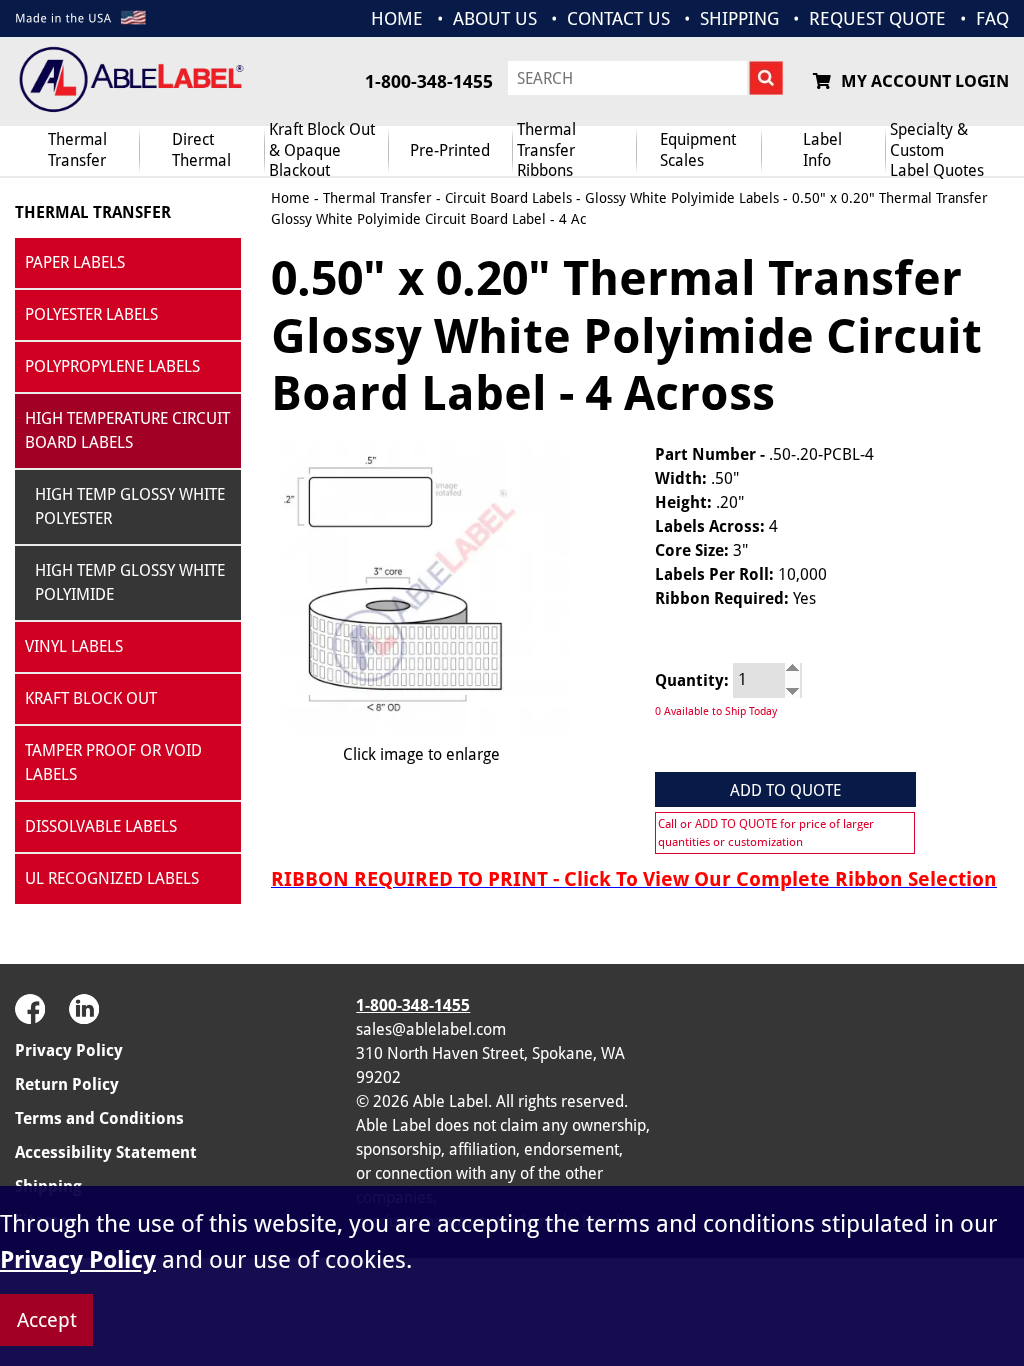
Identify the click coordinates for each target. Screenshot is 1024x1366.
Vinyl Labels (74, 646)
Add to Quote (785, 790)
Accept (47, 1320)
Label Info (822, 150)
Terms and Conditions (99, 1118)
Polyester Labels (91, 314)
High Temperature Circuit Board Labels (127, 430)
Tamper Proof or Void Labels (113, 762)
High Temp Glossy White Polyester (130, 506)
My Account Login (925, 81)
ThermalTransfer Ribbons (546, 151)
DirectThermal (201, 150)
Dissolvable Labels (101, 826)
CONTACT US (618, 18)
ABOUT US (495, 18)
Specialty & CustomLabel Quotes (937, 151)
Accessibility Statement (106, 1152)
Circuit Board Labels (508, 198)
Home (290, 198)
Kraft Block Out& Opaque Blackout (322, 151)
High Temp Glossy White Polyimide (130, 582)
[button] (959, 1040)
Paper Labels (75, 262)
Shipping (739, 18)
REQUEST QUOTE (877, 18)
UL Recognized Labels (112, 878)
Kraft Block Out (91, 698)
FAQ (992, 18)
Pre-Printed (450, 150)
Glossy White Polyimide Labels (682, 198)
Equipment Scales (698, 150)
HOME (397, 18)
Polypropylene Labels (112, 366)
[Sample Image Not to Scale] (421, 588)
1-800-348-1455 (429, 81)
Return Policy (67, 1084)
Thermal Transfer (77, 150)
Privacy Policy (69, 1050)
